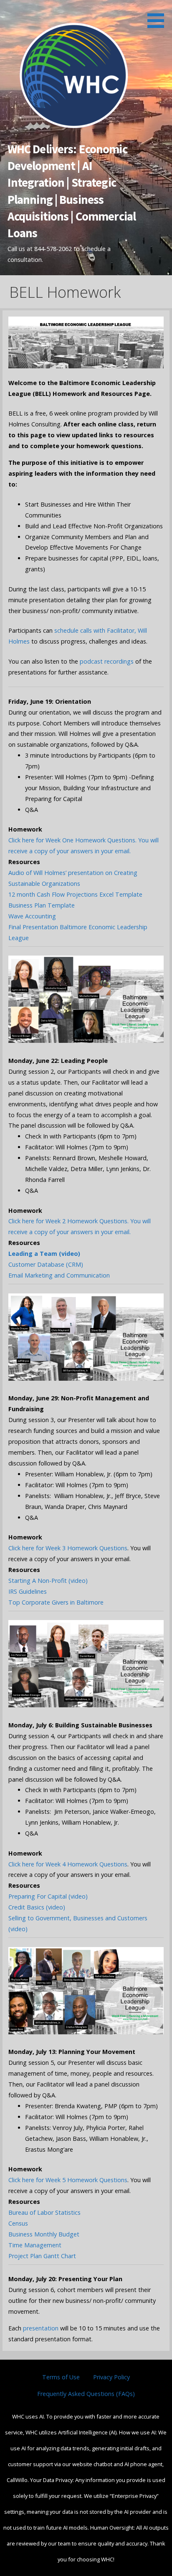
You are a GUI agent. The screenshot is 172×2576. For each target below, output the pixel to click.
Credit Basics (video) (37, 1907)
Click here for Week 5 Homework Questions (68, 2180)
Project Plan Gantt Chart (43, 2256)
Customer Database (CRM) (46, 1264)
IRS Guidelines (28, 1591)
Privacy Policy (111, 2377)
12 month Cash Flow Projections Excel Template (75, 894)
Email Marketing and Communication (59, 1275)
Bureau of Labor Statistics (44, 2212)
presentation (41, 2328)
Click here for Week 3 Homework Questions (68, 1548)
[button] (159, 15)
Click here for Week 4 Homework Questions (68, 1864)
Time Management (35, 2245)
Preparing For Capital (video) (48, 1896)
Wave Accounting (32, 916)
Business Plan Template (42, 905)
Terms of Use (61, 2377)
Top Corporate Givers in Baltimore (56, 1602)
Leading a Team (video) (44, 1254)
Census (19, 2223)
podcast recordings (106, 661)
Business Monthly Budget (44, 2234)
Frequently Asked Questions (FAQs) (86, 2394)
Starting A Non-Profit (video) (48, 1581)
